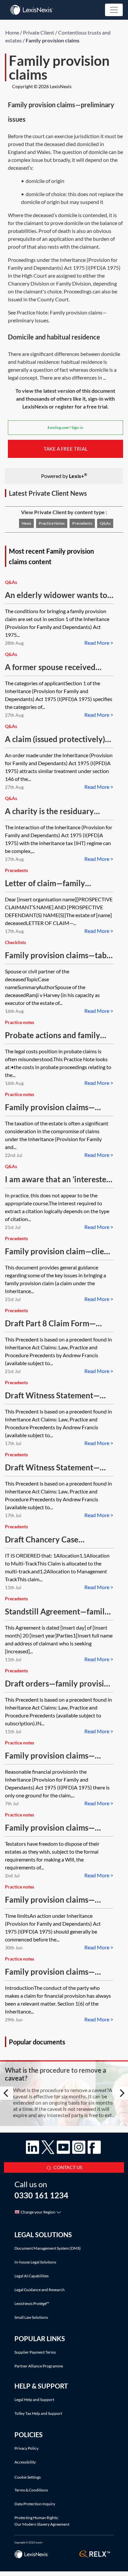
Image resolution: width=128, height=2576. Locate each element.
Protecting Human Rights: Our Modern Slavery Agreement (42, 2521)
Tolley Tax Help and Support (38, 2413)
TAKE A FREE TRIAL (66, 449)
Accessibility (25, 2462)
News (26, 523)
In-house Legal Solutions (35, 2262)
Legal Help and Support (34, 2400)
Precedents (82, 523)
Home (12, 32)
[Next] (121, 2093)
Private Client (39, 32)
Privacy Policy (26, 2448)
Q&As (105, 523)
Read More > (99, 643)
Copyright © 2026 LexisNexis (42, 86)
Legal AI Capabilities (32, 2276)
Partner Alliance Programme (39, 2366)
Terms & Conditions (31, 2490)
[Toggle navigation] (114, 10)
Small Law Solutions (31, 2317)
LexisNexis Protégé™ (32, 2303)
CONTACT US (68, 2167)
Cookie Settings (28, 2477)
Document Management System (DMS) (48, 2248)
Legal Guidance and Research (40, 2290)
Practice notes (52, 523)
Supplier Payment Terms (35, 2352)
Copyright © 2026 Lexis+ (29, 2542)
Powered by (64, 475)
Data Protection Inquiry (35, 2504)
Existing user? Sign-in (65, 427)
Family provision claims (53, 40)
